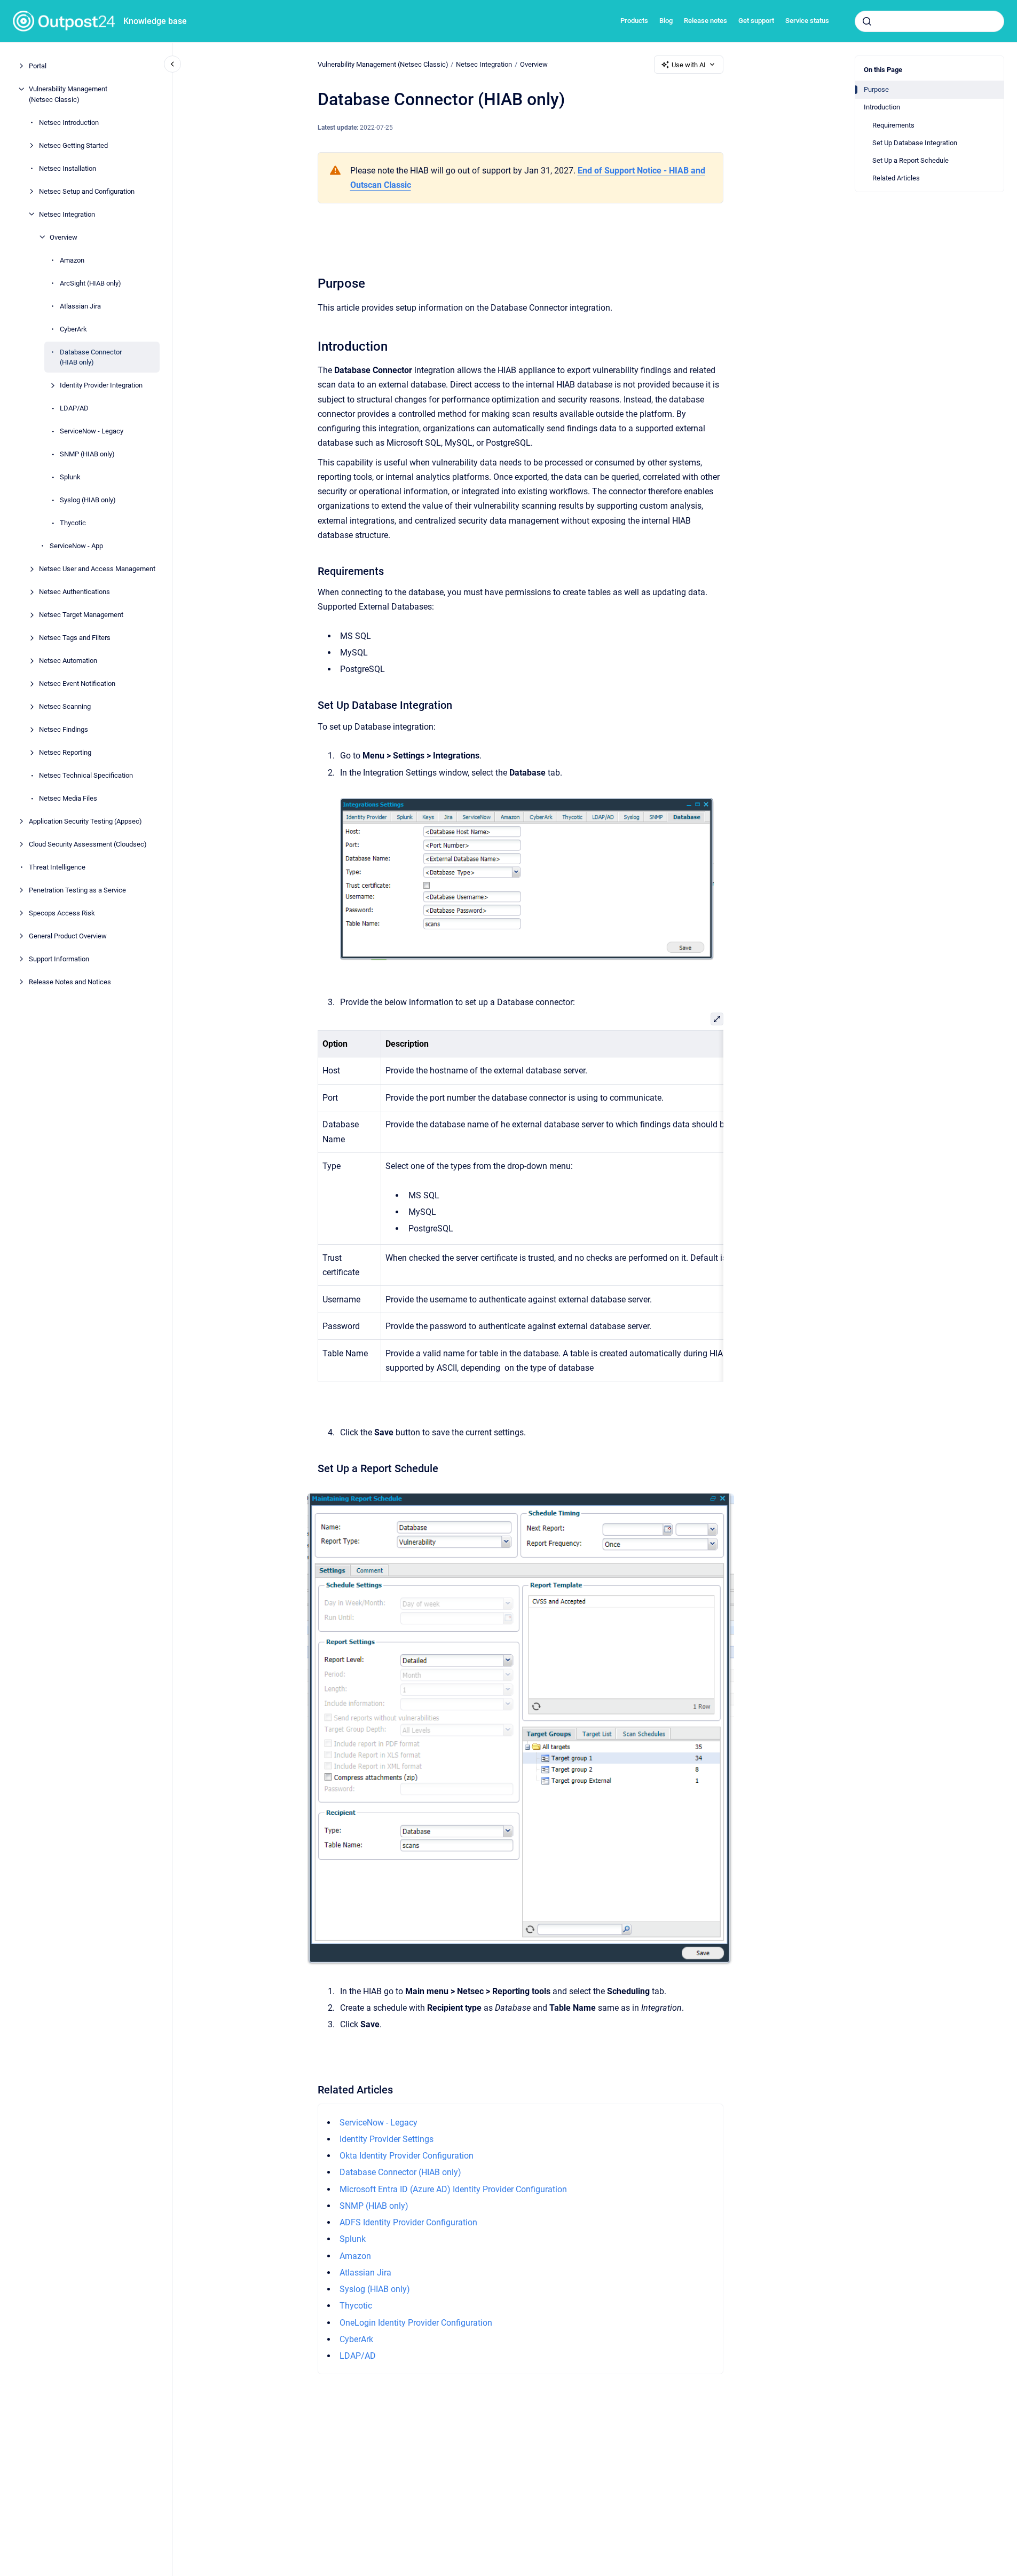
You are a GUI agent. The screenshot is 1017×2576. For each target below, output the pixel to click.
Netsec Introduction (69, 122)
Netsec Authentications (74, 592)
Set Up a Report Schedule (910, 160)
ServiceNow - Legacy (92, 431)
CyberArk (73, 329)
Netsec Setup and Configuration (87, 191)
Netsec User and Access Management (97, 569)
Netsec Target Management (81, 615)
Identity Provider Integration (101, 385)
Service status (807, 21)
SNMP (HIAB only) (87, 454)
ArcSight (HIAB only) (90, 283)
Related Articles (896, 178)
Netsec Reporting (65, 752)
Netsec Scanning (65, 706)
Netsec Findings (64, 729)
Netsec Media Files (68, 798)
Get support (756, 21)
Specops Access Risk (62, 913)
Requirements (893, 125)
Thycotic (73, 523)
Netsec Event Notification (77, 683)
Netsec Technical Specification (86, 775)
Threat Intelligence (57, 867)
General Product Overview (68, 936)
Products (634, 21)
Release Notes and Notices (70, 982)
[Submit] (867, 21)
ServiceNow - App (76, 546)
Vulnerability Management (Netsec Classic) (68, 94)
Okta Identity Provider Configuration (407, 2156)
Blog (666, 21)
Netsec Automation (68, 661)
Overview (64, 237)
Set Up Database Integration (915, 143)
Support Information (59, 959)
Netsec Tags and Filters (75, 638)
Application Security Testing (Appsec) (85, 821)
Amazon (72, 260)
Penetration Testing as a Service (77, 890)
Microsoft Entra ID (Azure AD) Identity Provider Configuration (453, 2189)
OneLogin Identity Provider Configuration (416, 2323)
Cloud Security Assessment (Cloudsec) (88, 844)
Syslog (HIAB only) (88, 500)
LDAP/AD (74, 408)
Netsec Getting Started (73, 145)
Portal (38, 66)
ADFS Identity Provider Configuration (408, 2222)
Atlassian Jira (80, 306)
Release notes (705, 21)
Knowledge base (155, 21)
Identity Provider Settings (387, 2139)
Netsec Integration (67, 214)
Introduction (882, 107)
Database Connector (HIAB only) (91, 357)
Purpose (876, 89)
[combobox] (929, 21)
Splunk (70, 477)
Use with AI (689, 65)
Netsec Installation (68, 168)
